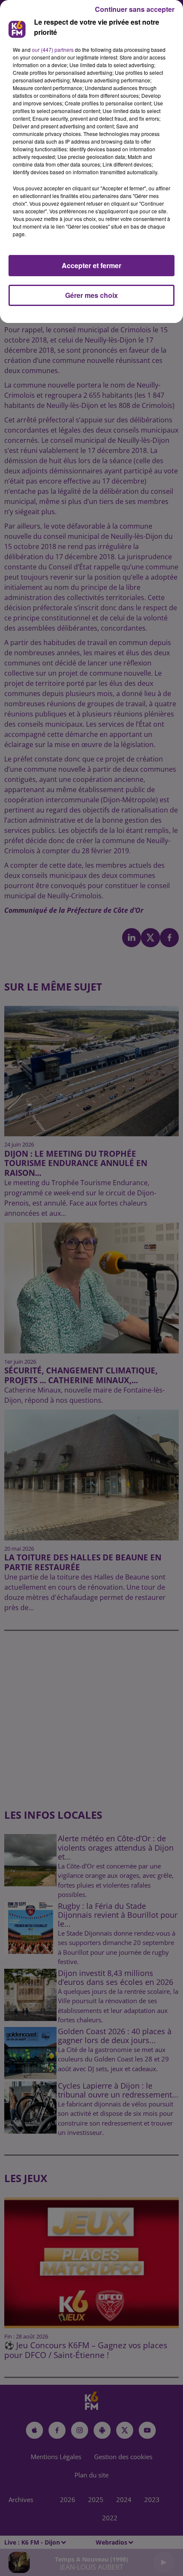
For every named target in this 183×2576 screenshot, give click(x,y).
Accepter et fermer (91, 265)
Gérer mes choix (91, 295)
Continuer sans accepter (135, 9)
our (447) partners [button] (53, 50)
